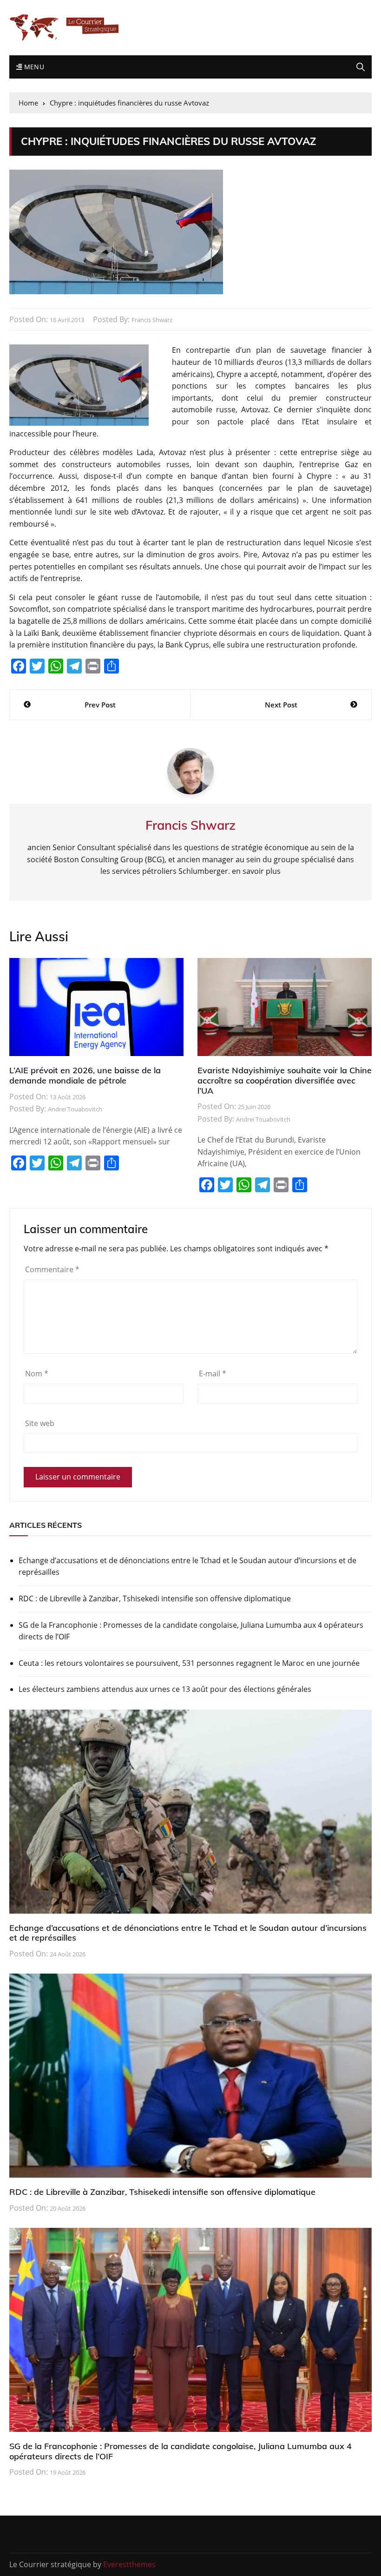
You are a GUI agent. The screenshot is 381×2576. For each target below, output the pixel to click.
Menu (33, 67)
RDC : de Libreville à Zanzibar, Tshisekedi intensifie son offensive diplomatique (155, 1598)
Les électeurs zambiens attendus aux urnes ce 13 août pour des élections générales (165, 1689)
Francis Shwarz (152, 320)
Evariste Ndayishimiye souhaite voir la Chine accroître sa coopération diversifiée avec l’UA (285, 1080)
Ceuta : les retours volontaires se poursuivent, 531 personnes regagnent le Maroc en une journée (189, 1663)
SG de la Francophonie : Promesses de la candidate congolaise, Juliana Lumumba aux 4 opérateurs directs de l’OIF (191, 1631)
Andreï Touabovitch (75, 1109)
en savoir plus (256, 871)
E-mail (213, 1374)
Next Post (281, 705)
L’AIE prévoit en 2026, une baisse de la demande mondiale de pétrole (85, 1075)
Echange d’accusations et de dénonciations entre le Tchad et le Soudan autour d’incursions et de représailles (187, 1566)
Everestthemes (129, 2564)
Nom (37, 1374)
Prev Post (100, 705)
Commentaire (52, 1269)
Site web (40, 1423)
